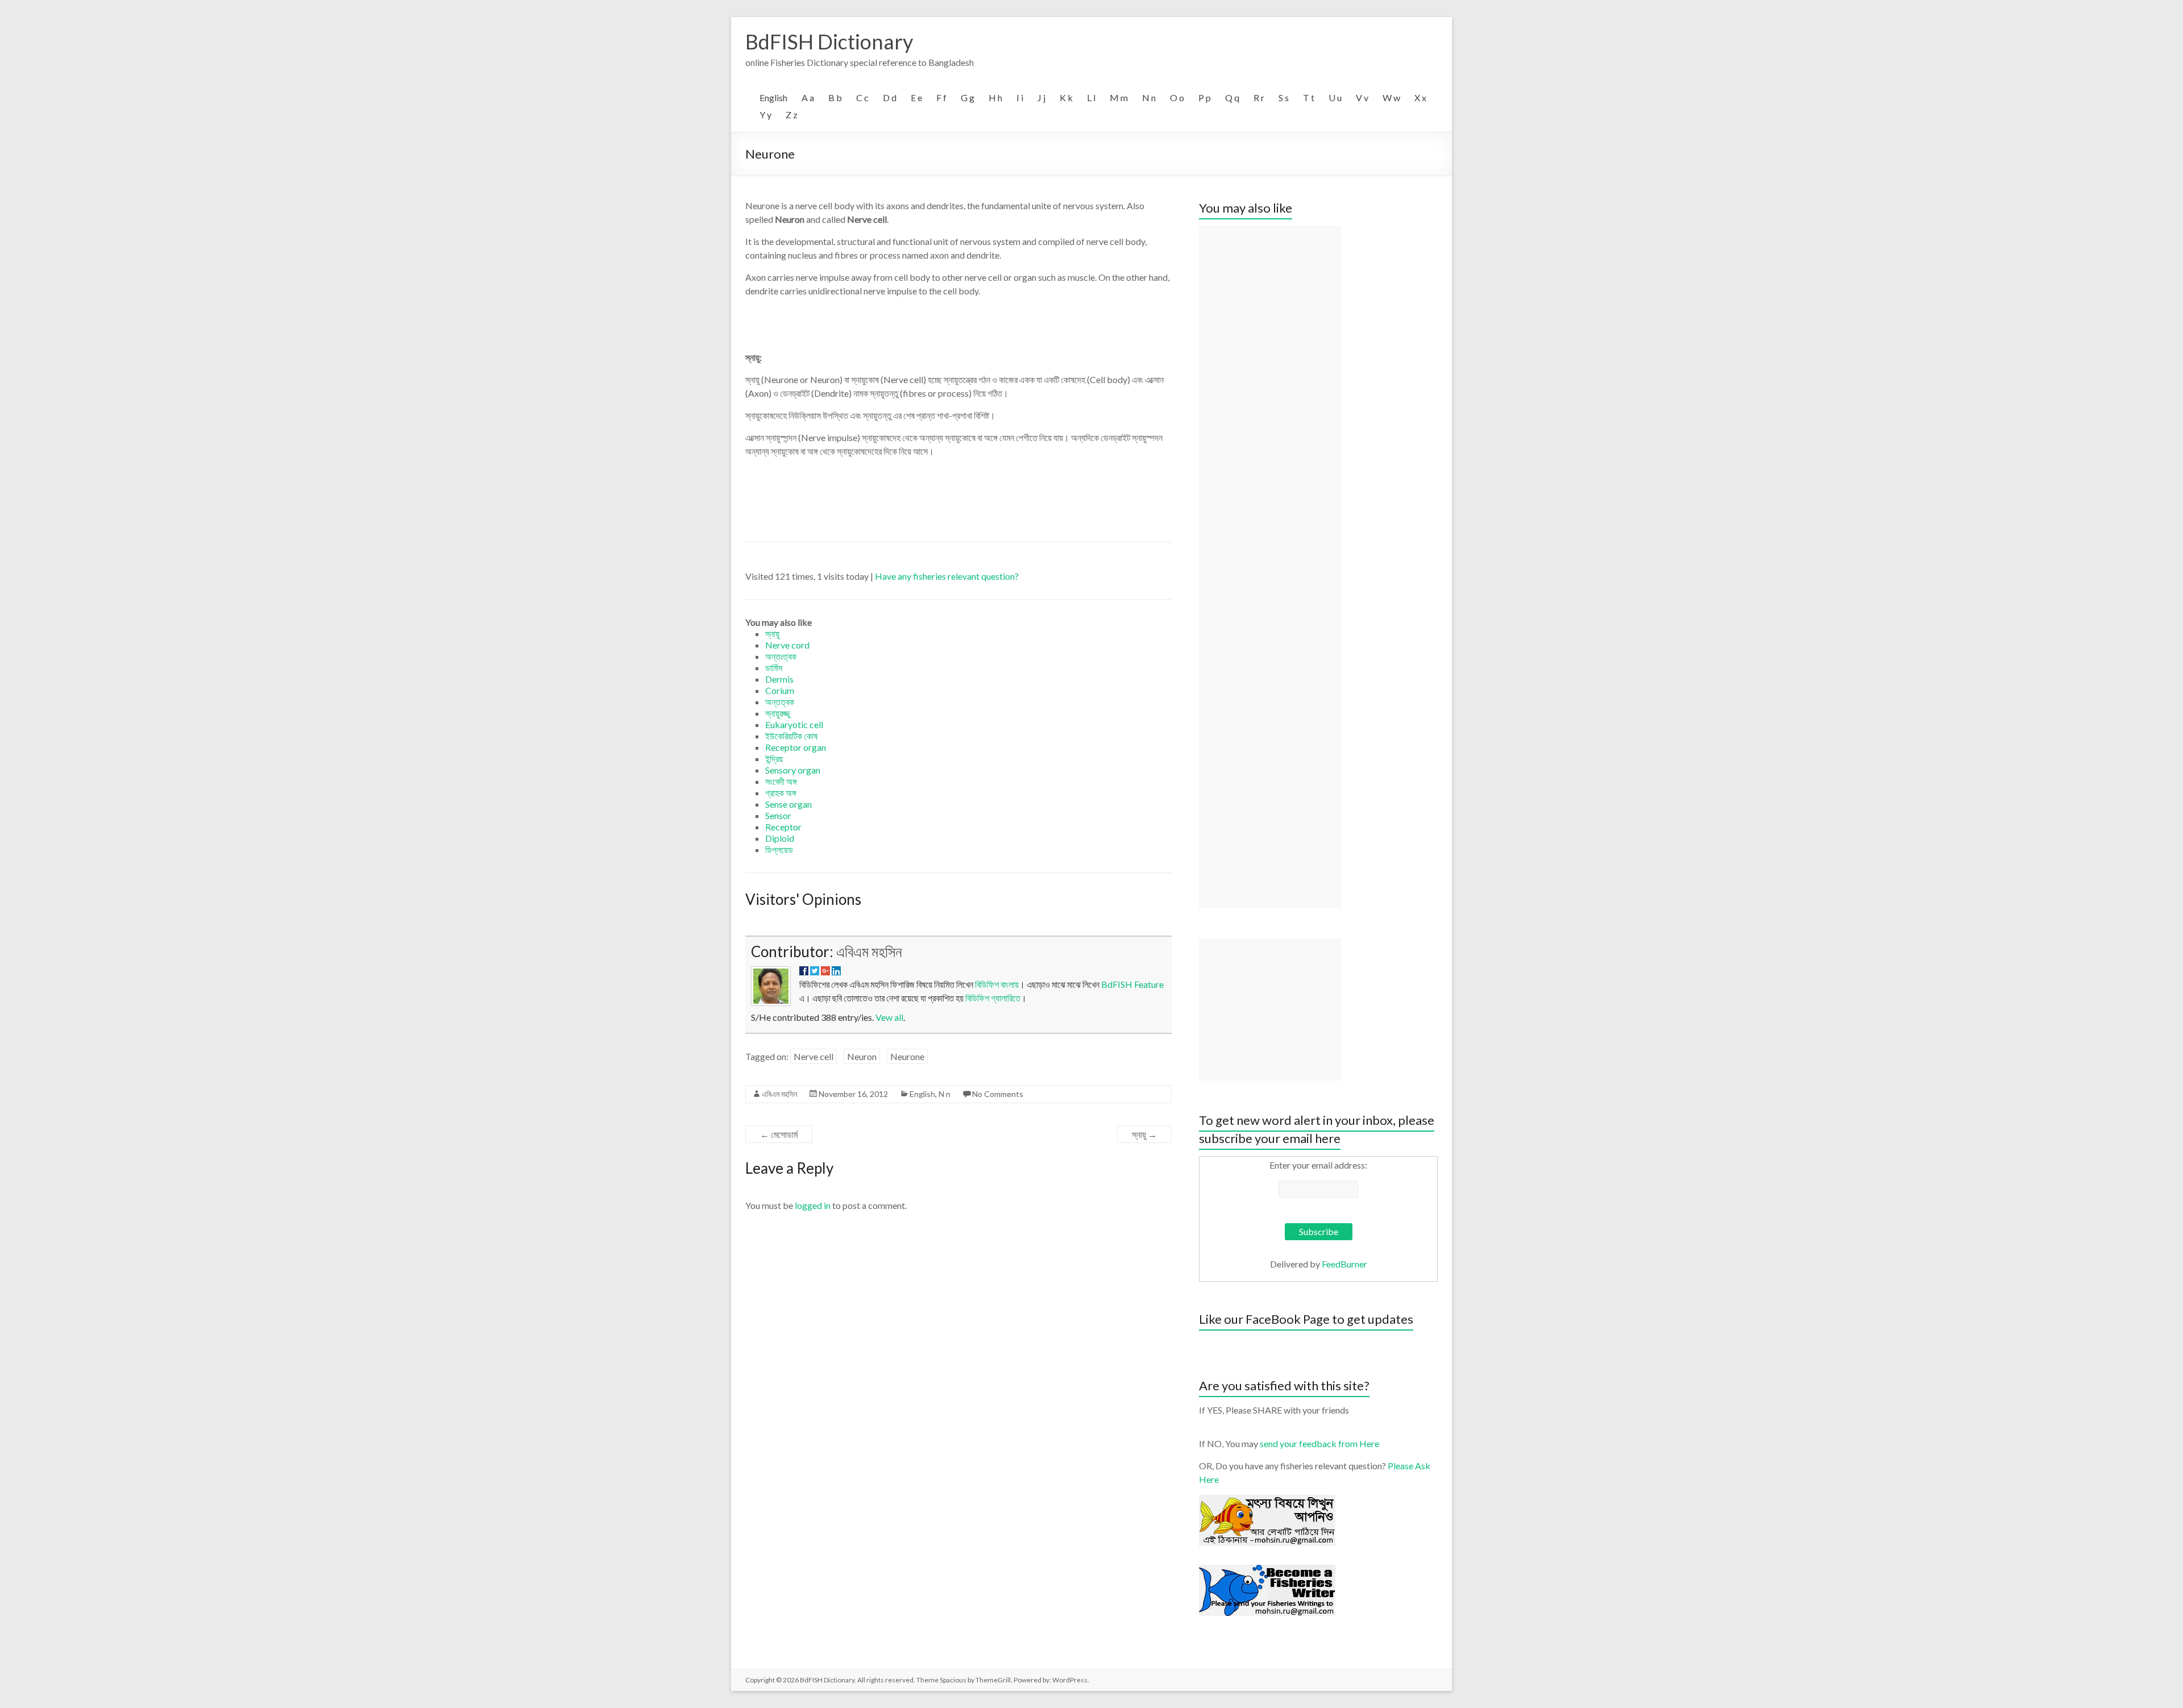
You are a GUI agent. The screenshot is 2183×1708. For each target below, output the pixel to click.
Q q (1232, 97)
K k (1066, 97)
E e (916, 97)
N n (1149, 97)
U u (1335, 97)
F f (941, 97)
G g (968, 97)
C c (862, 97)
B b (835, 97)
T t (1309, 97)
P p (1205, 97)
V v (1362, 97)
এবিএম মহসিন (869, 951)
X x (1420, 97)
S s (1284, 97)
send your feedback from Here (1319, 1443)
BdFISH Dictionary (829, 41)
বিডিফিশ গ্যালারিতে (993, 998)
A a (808, 97)
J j (1041, 97)
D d (890, 97)
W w (1391, 97)
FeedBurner (1344, 1264)
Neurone (907, 1056)
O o (1177, 97)
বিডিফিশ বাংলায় (997, 984)
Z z (792, 115)
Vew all (889, 1017)
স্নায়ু (1144, 1134)
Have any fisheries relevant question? (947, 576)
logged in (813, 1205)
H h (995, 97)
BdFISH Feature (1132, 984)
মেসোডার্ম (779, 1134)
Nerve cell (814, 1056)
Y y (765, 115)
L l (1091, 97)
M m (1119, 97)
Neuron (862, 1056)
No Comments (998, 1094)
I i (1020, 97)
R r (1259, 97)
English (773, 97)
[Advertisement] (1270, 567)
